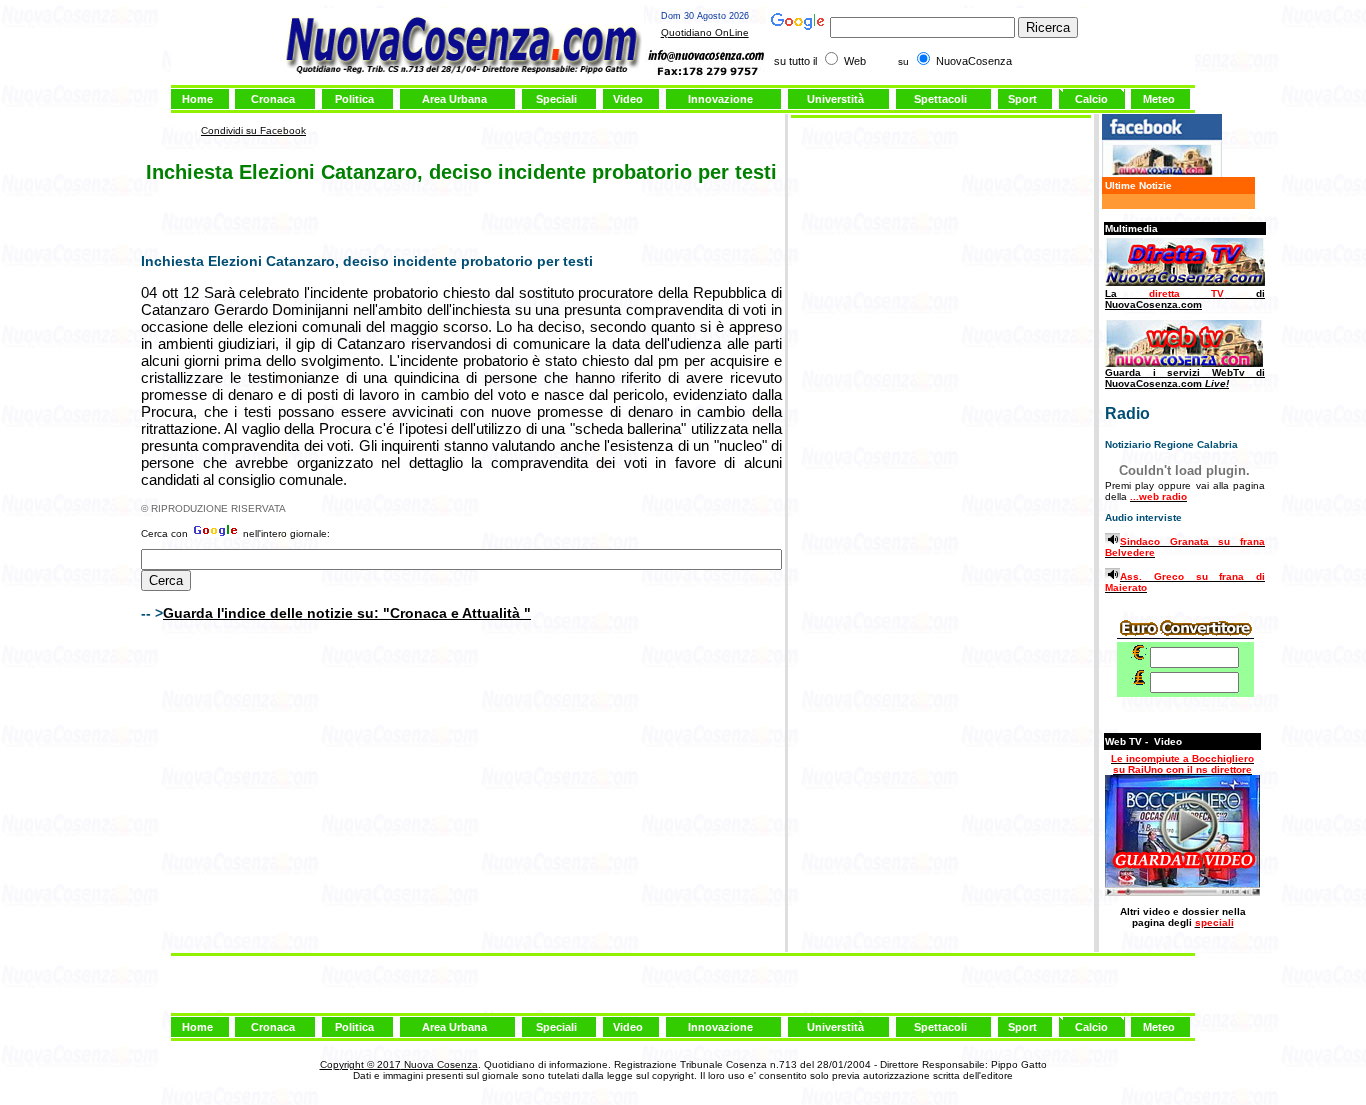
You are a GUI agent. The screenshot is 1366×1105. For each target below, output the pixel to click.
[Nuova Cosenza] (1162, 173)
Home (197, 99)
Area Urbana (454, 99)
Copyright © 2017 (360, 1064)
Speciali (556, 99)
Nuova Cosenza (439, 1064)
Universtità (835, 99)
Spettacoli (940, 99)
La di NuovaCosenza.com (1185, 299)
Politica (354, 99)
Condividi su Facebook (253, 130)
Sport (1022, 99)
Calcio (1091, 99)
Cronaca (273, 99)
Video (628, 99)
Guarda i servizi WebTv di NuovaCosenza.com (1185, 378)
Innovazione (720, 99)
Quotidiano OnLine (705, 32)
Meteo (1159, 99)
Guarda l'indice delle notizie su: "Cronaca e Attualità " (347, 613)
